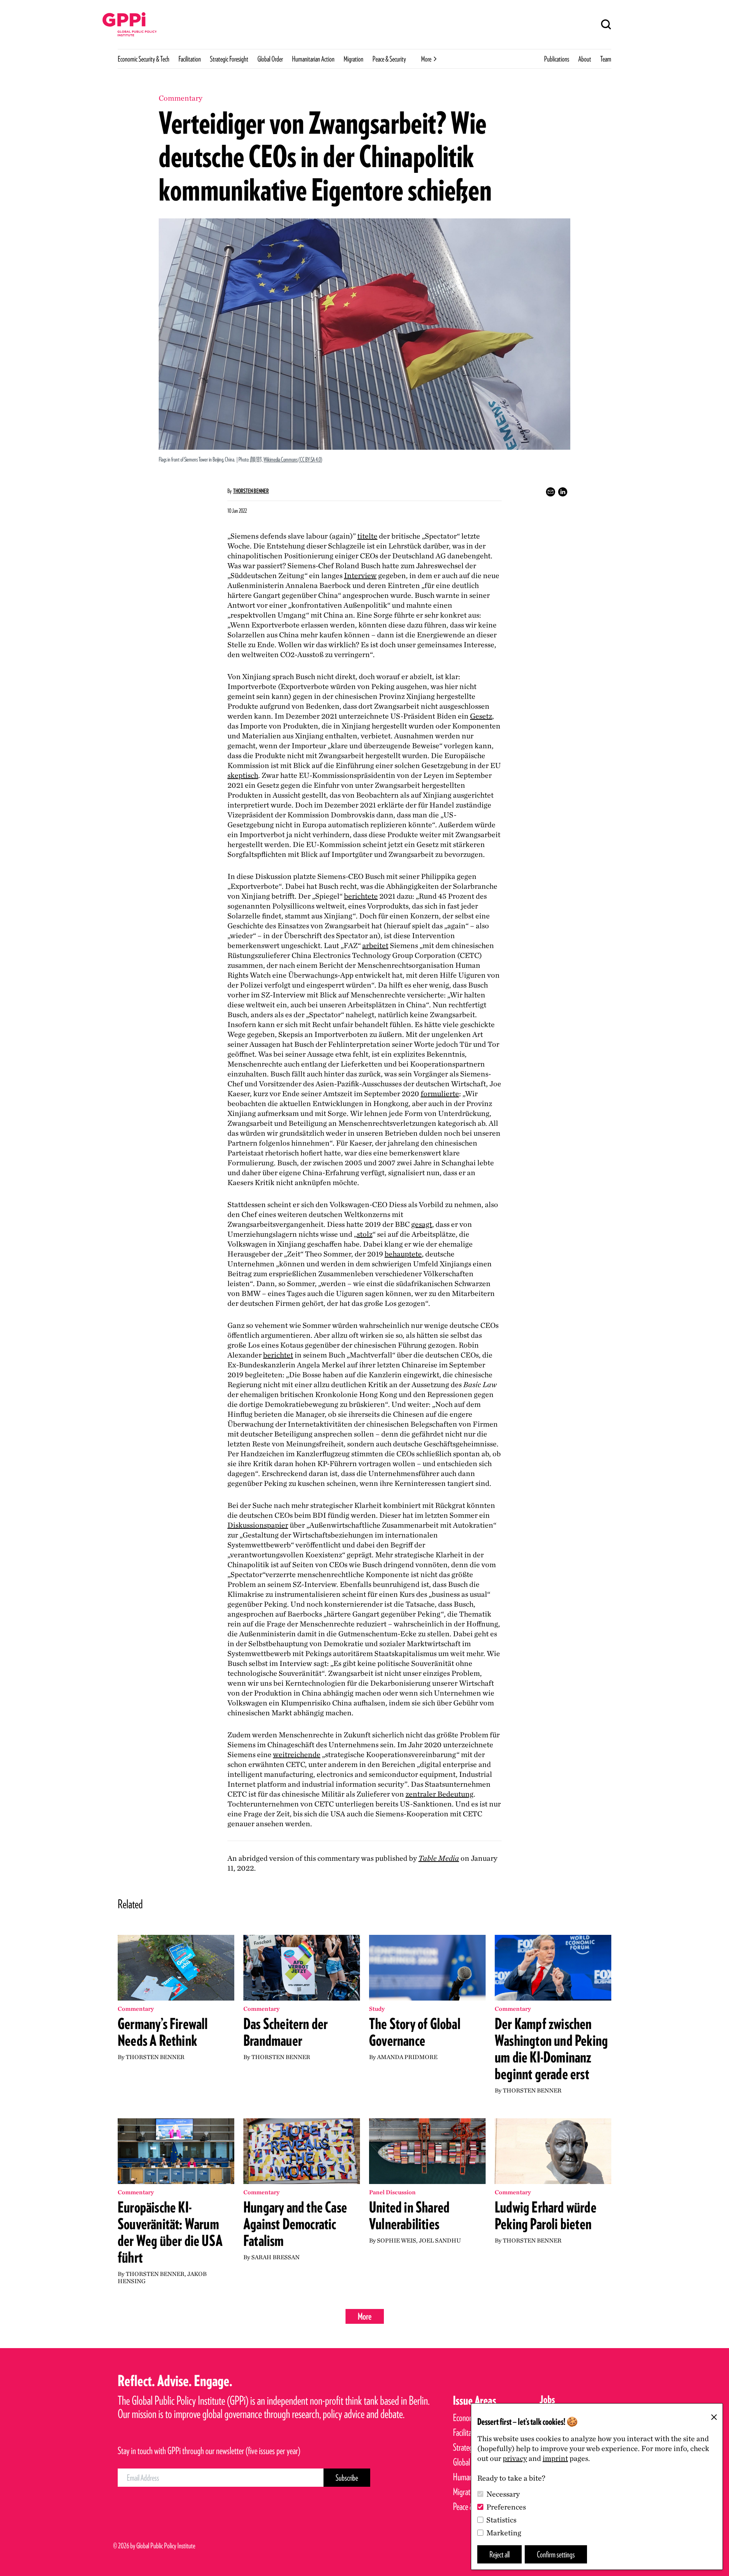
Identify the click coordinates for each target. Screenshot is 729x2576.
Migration (353, 59)
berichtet (278, 1355)
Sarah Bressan (275, 2257)
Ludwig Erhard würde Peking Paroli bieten (546, 2216)
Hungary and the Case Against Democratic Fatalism (295, 2224)
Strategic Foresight (229, 59)
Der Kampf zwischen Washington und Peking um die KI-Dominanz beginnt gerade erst (551, 2049)
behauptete (403, 1254)
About (585, 59)
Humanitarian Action (313, 59)
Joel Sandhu (440, 2240)
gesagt (422, 1224)
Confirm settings (556, 2554)
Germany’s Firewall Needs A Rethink (163, 2032)
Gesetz (481, 716)
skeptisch (243, 775)
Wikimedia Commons (281, 459)
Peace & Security (389, 59)
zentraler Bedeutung (439, 1794)
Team (606, 59)
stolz (365, 1234)
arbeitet (375, 945)
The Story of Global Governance (415, 2032)
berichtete (361, 896)
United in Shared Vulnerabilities (409, 2216)
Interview (360, 575)
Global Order (270, 59)
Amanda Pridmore (407, 2057)
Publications (557, 59)
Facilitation (190, 59)
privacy (515, 2458)
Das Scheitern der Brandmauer (286, 2032)
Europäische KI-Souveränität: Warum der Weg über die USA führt (170, 2232)
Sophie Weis (397, 2240)
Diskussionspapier (258, 1525)
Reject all (499, 2554)
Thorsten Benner (251, 491)
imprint (555, 2458)
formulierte (440, 1094)
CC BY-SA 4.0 (310, 459)
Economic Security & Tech (144, 59)
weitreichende (297, 1754)
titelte (367, 536)
